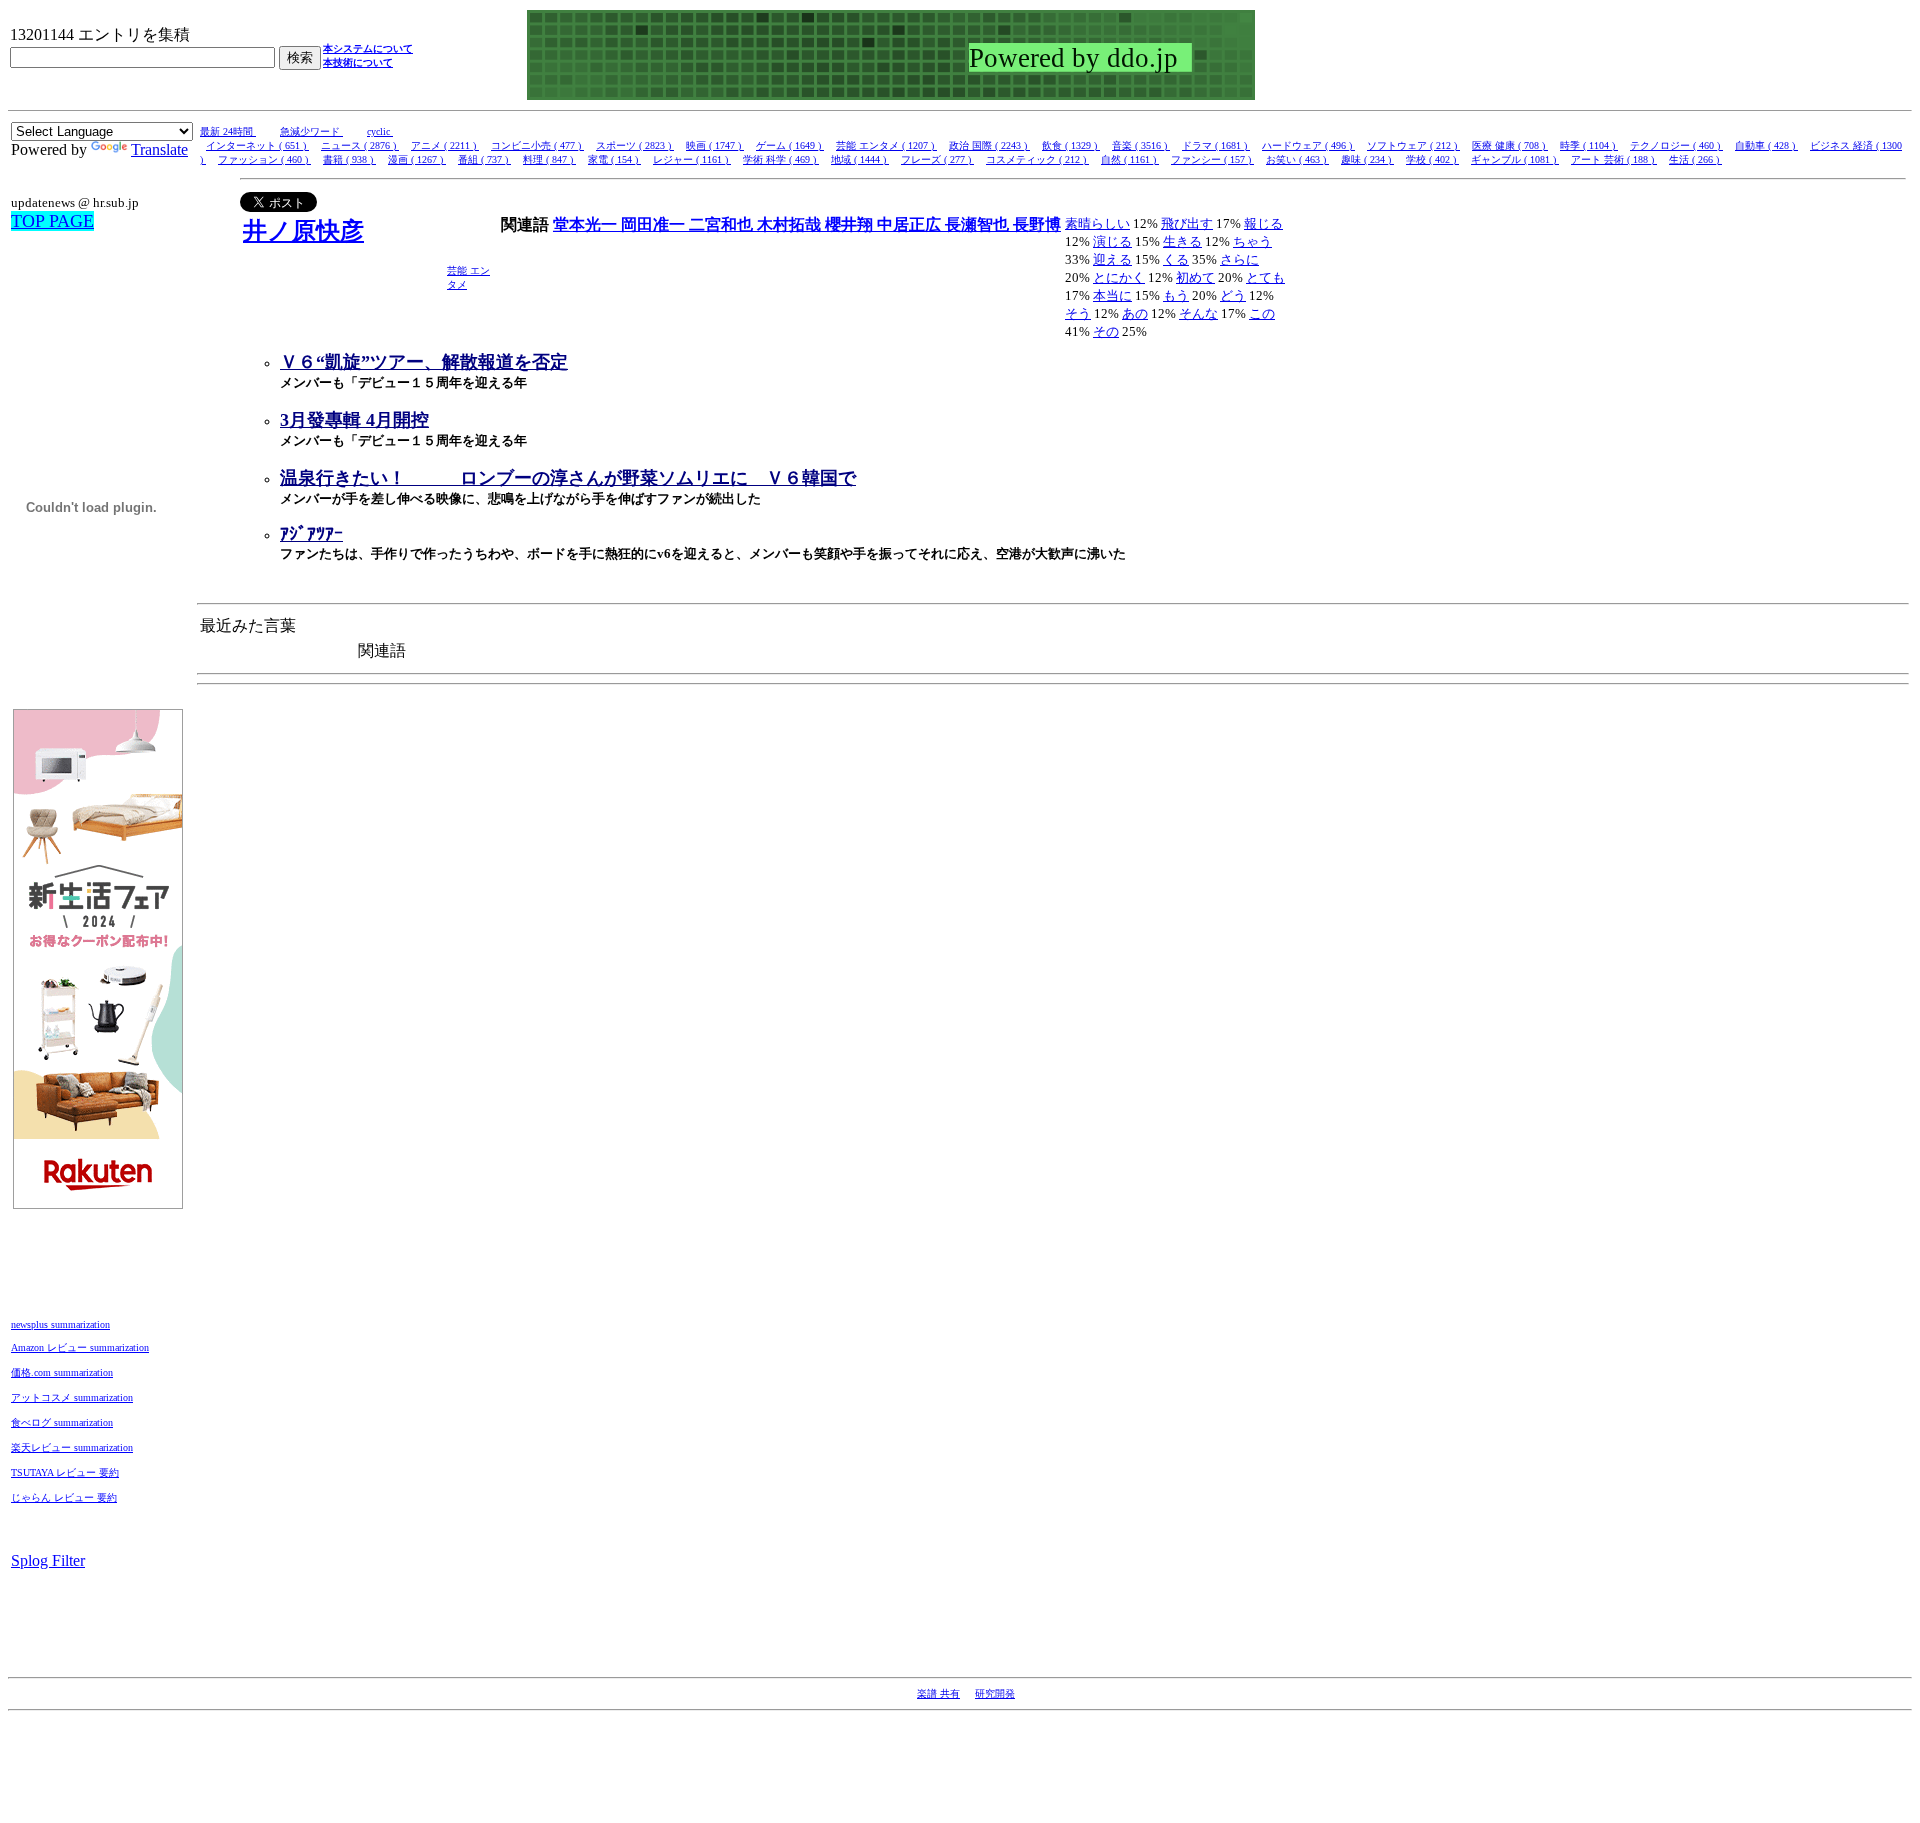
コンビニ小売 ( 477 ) (537, 145)
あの (1135, 313)
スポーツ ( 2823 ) (635, 145)
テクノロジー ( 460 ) (1676, 145)
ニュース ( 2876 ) (360, 145)
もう (1176, 295)
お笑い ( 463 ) (1297, 159)
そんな (1198, 313)
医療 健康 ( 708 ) (1510, 145)
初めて (1195, 277)
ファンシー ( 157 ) (1212, 159)
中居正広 (911, 224)
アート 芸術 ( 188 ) (1614, 159)
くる (1176, 259)
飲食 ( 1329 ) (1071, 145)
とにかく (1119, 277)
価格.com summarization (62, 1372)
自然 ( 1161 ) (1130, 159)
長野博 (1037, 224)
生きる (1182, 241)
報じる (1263, 223)
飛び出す (1187, 223)
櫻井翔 (851, 224)
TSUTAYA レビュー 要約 (65, 1472)
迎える (1112, 259)
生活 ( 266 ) (1695, 159)
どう (1233, 295)
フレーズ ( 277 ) (937, 159)
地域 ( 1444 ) (860, 159)
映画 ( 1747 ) (715, 145)
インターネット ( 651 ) (257, 145)
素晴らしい (1097, 223)
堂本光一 (587, 224)
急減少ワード (311, 131)
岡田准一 (655, 224)
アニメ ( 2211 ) (445, 145)
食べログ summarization (62, 1422)
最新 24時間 (228, 131)
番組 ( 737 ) (484, 159)
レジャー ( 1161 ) (692, 159)
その (1106, 331)
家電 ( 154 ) (614, 159)
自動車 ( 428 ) (1766, 145)
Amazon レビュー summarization (80, 1347)
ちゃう (1252, 241)
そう (1078, 313)
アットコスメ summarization (72, 1397)
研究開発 (995, 1693)
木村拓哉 (791, 224)
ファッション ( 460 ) (264, 159)
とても (1265, 277)
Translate (159, 149)
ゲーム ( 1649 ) (790, 145)
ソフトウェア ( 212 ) (1413, 145)
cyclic (380, 131)
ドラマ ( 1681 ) (1216, 145)
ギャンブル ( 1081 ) (1515, 159)
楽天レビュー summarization (72, 1447)
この (1262, 313)
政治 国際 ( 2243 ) (989, 145)
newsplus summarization (60, 1324)
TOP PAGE (52, 221)
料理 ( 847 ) (549, 159)
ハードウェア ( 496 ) (1308, 145)
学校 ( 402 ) (1432, 159)
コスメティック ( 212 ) (1037, 159)
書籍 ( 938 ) (349, 159)
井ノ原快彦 (303, 231)
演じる (1112, 241)
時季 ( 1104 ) (1589, 145)
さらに (1239, 259)
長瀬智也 (979, 224)
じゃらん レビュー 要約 (64, 1497)
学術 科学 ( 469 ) (781, 159)
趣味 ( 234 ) (1367, 159)
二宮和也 (723, 224)
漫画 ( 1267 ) (417, 159)
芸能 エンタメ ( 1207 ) (886, 145)
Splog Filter (48, 1560)
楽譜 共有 (938, 1693)
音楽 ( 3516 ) (1141, 145)
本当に (1112, 295)
